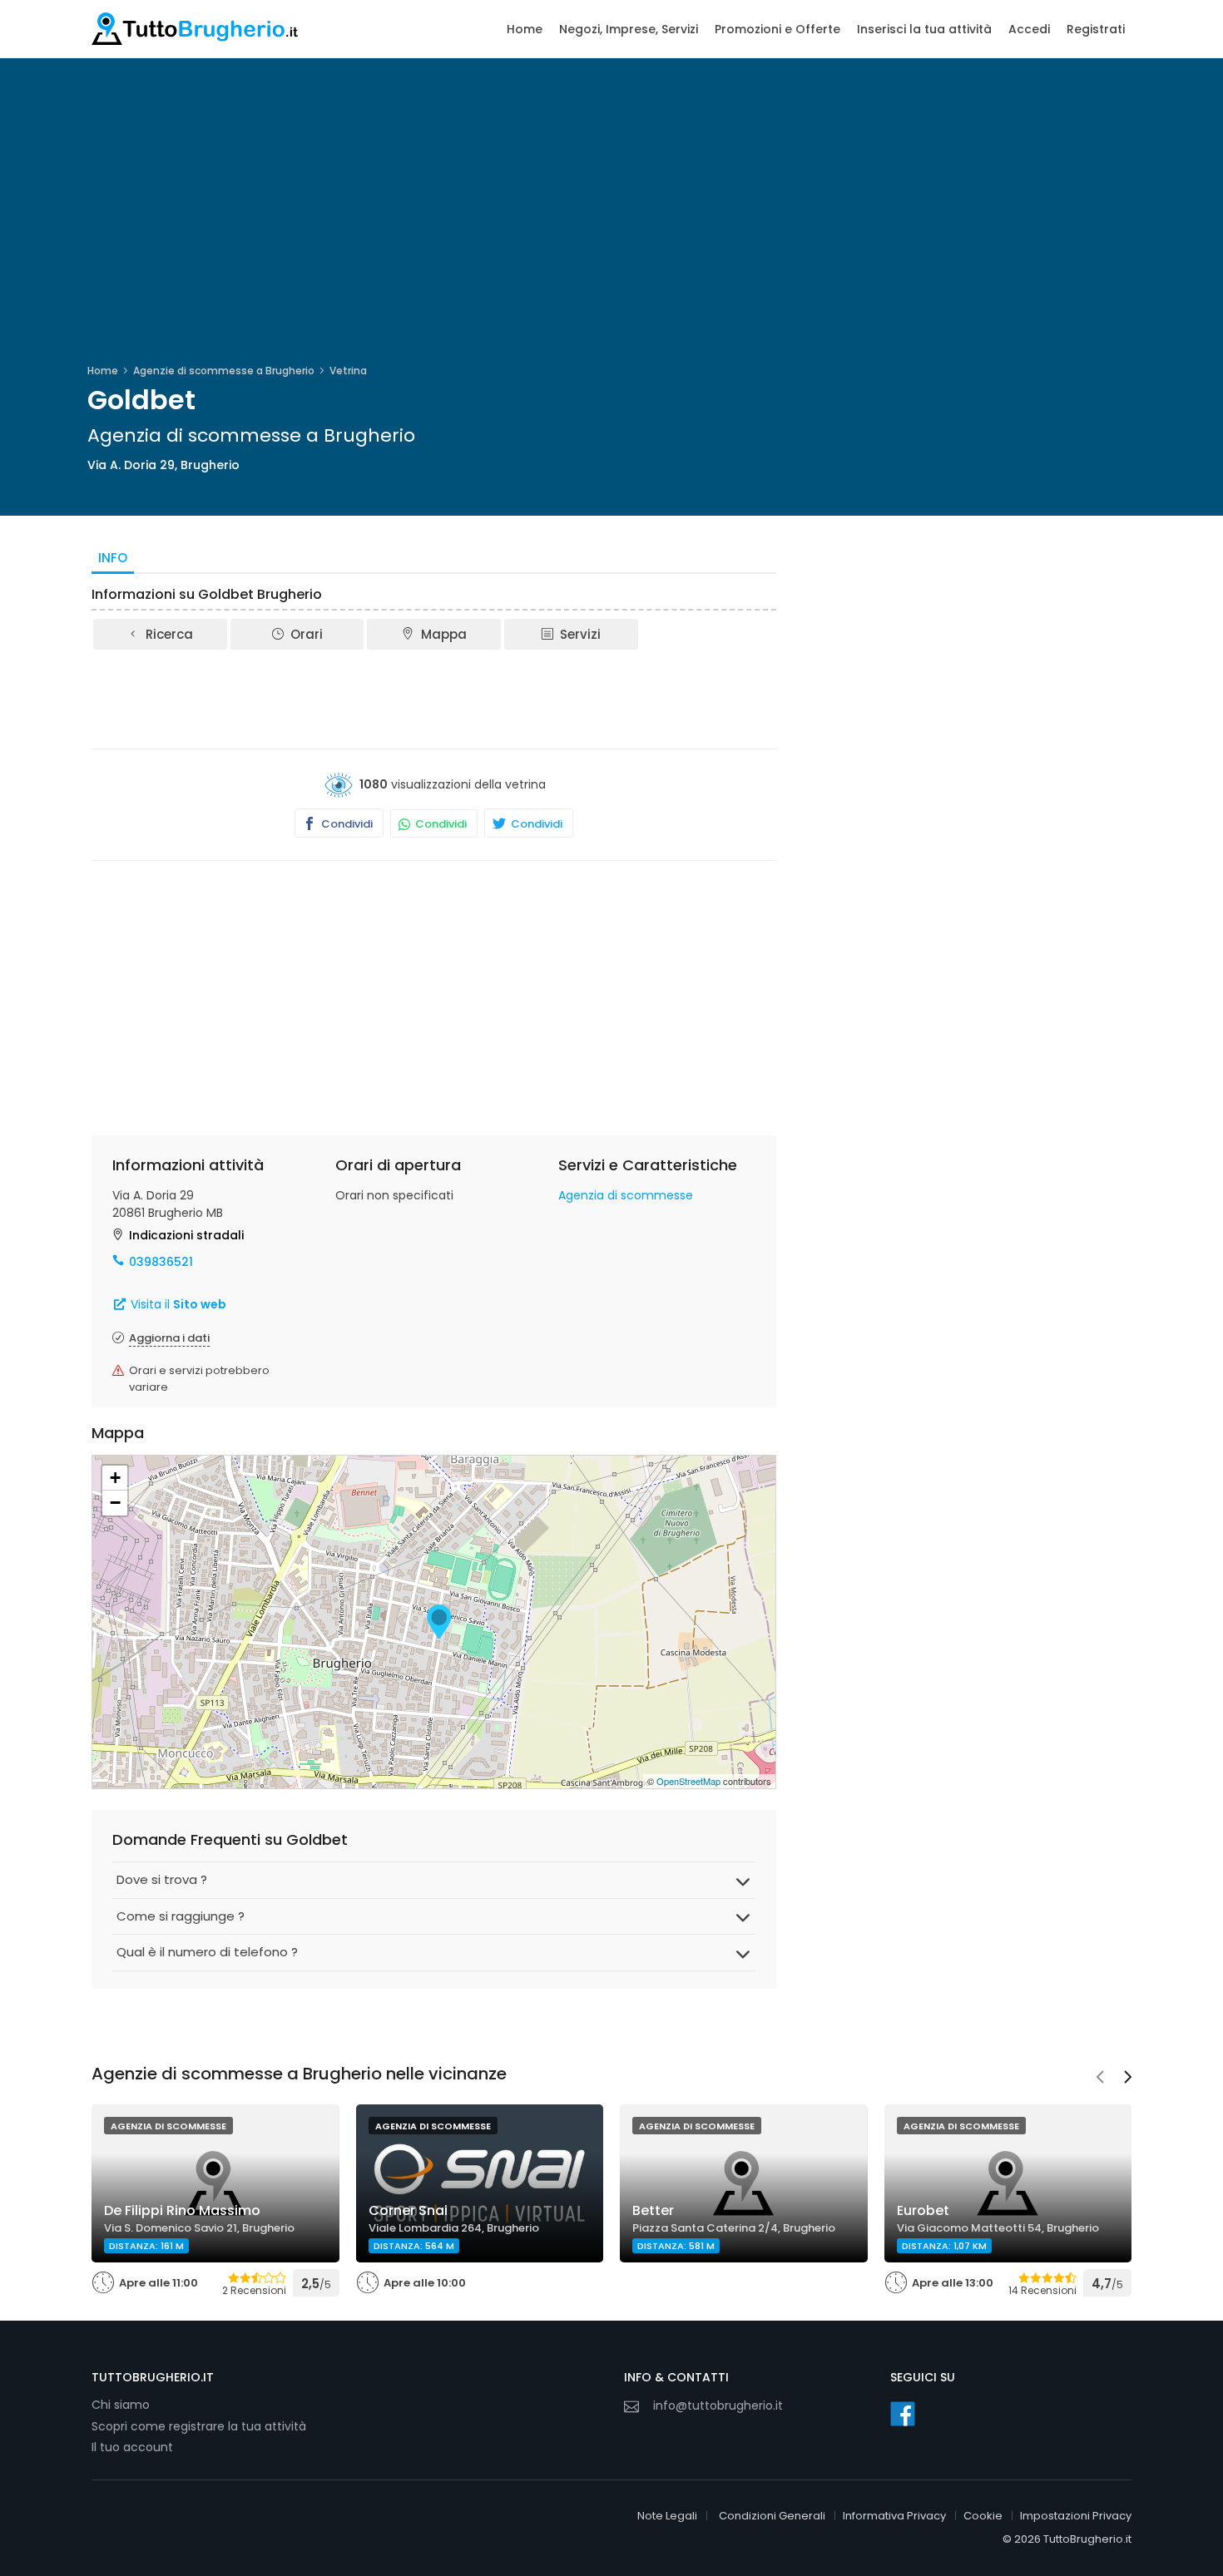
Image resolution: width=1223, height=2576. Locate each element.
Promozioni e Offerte (777, 29)
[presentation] (1100, 2079)
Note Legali (667, 2516)
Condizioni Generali (772, 2516)
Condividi (346, 824)
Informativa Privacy (894, 2516)
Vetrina (348, 371)
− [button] (115, 1503)
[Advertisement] (434, 698)
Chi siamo (121, 2405)
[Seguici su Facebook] (903, 2414)
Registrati (1096, 29)
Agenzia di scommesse (626, 1195)
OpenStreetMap (688, 1781)
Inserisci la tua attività (924, 29)
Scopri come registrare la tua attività (199, 2426)
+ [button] (115, 1478)
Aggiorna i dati (169, 1338)
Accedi (1029, 29)
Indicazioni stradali (186, 1235)
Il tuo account (132, 2447)
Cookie (983, 2516)
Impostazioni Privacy (1076, 2516)
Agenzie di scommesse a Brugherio (224, 371)
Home (525, 29)
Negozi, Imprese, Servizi (629, 29)
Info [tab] (113, 558)
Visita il (177, 1304)
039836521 (161, 1262)
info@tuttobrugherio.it (718, 2405)
